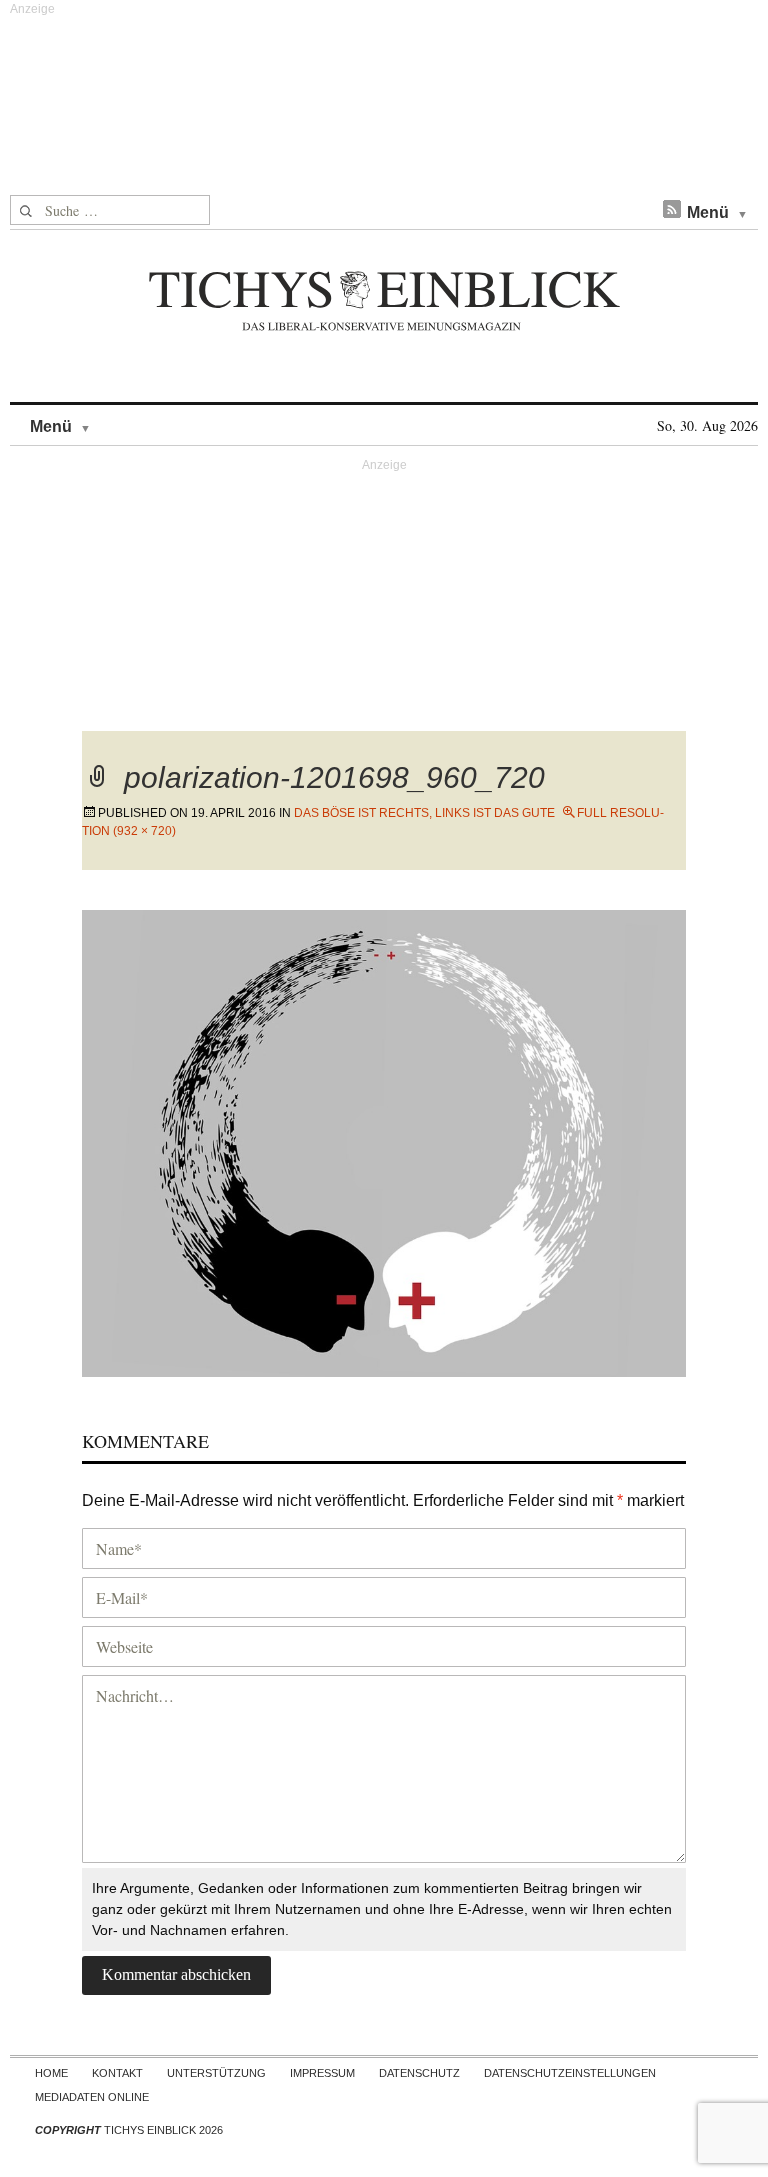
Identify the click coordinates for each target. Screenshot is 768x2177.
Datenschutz (419, 2073)
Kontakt (117, 2073)
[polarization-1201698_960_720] (384, 1140)
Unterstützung (216, 2073)
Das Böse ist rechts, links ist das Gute (424, 813)
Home (51, 2073)
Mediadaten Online (92, 2097)
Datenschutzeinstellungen (570, 2073)
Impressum (322, 2073)
